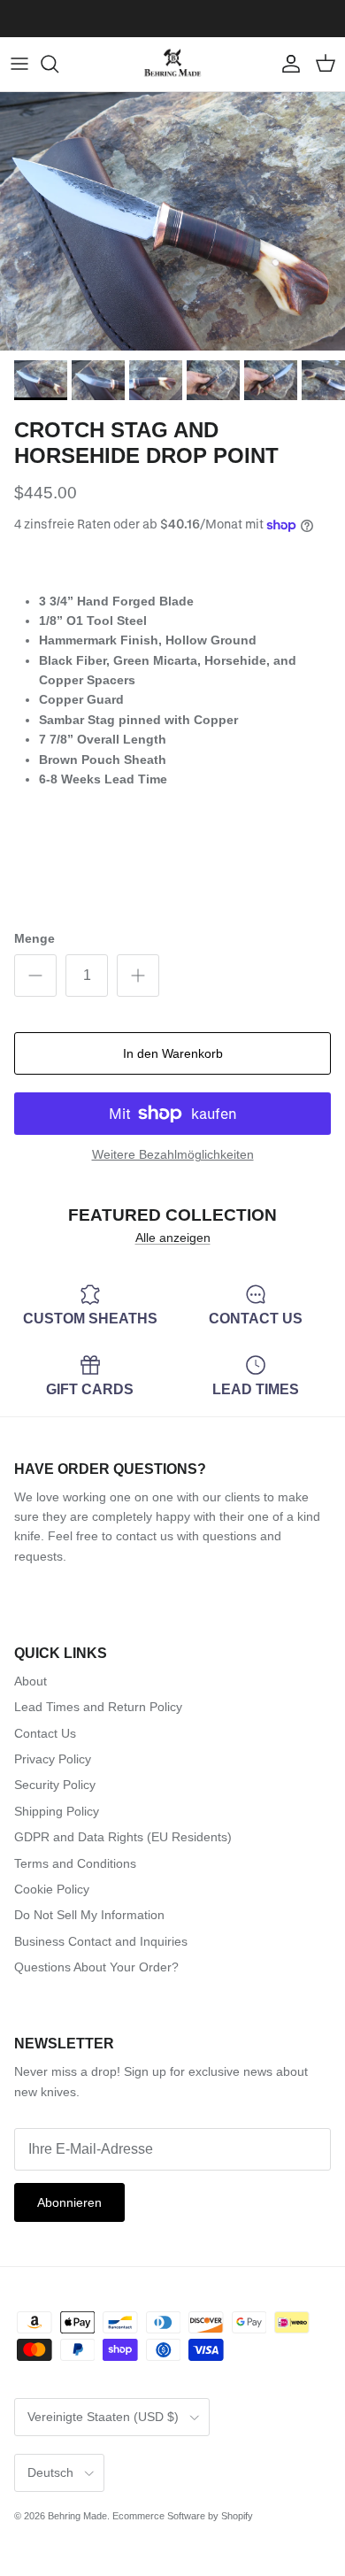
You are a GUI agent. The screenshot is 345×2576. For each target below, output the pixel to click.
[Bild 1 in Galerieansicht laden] (172, 222)
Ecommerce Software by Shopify (183, 2516)
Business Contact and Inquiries (101, 1941)
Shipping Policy (57, 1811)
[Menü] (19, 64)
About (31, 1681)
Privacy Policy (53, 1759)
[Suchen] (58, 64)
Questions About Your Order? (96, 1967)
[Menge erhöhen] (138, 976)
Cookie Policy (52, 1889)
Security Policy (55, 1785)
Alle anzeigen (173, 1238)
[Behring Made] (172, 64)
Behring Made (77, 2516)
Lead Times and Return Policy (98, 1707)
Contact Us (45, 1733)
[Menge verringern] (35, 976)
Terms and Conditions (75, 1863)
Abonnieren (69, 2202)
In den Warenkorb (173, 1053)
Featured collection (172, 1215)
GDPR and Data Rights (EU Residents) (123, 1837)
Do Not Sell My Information (89, 1915)
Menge (34, 938)
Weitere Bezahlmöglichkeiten (173, 1154)
